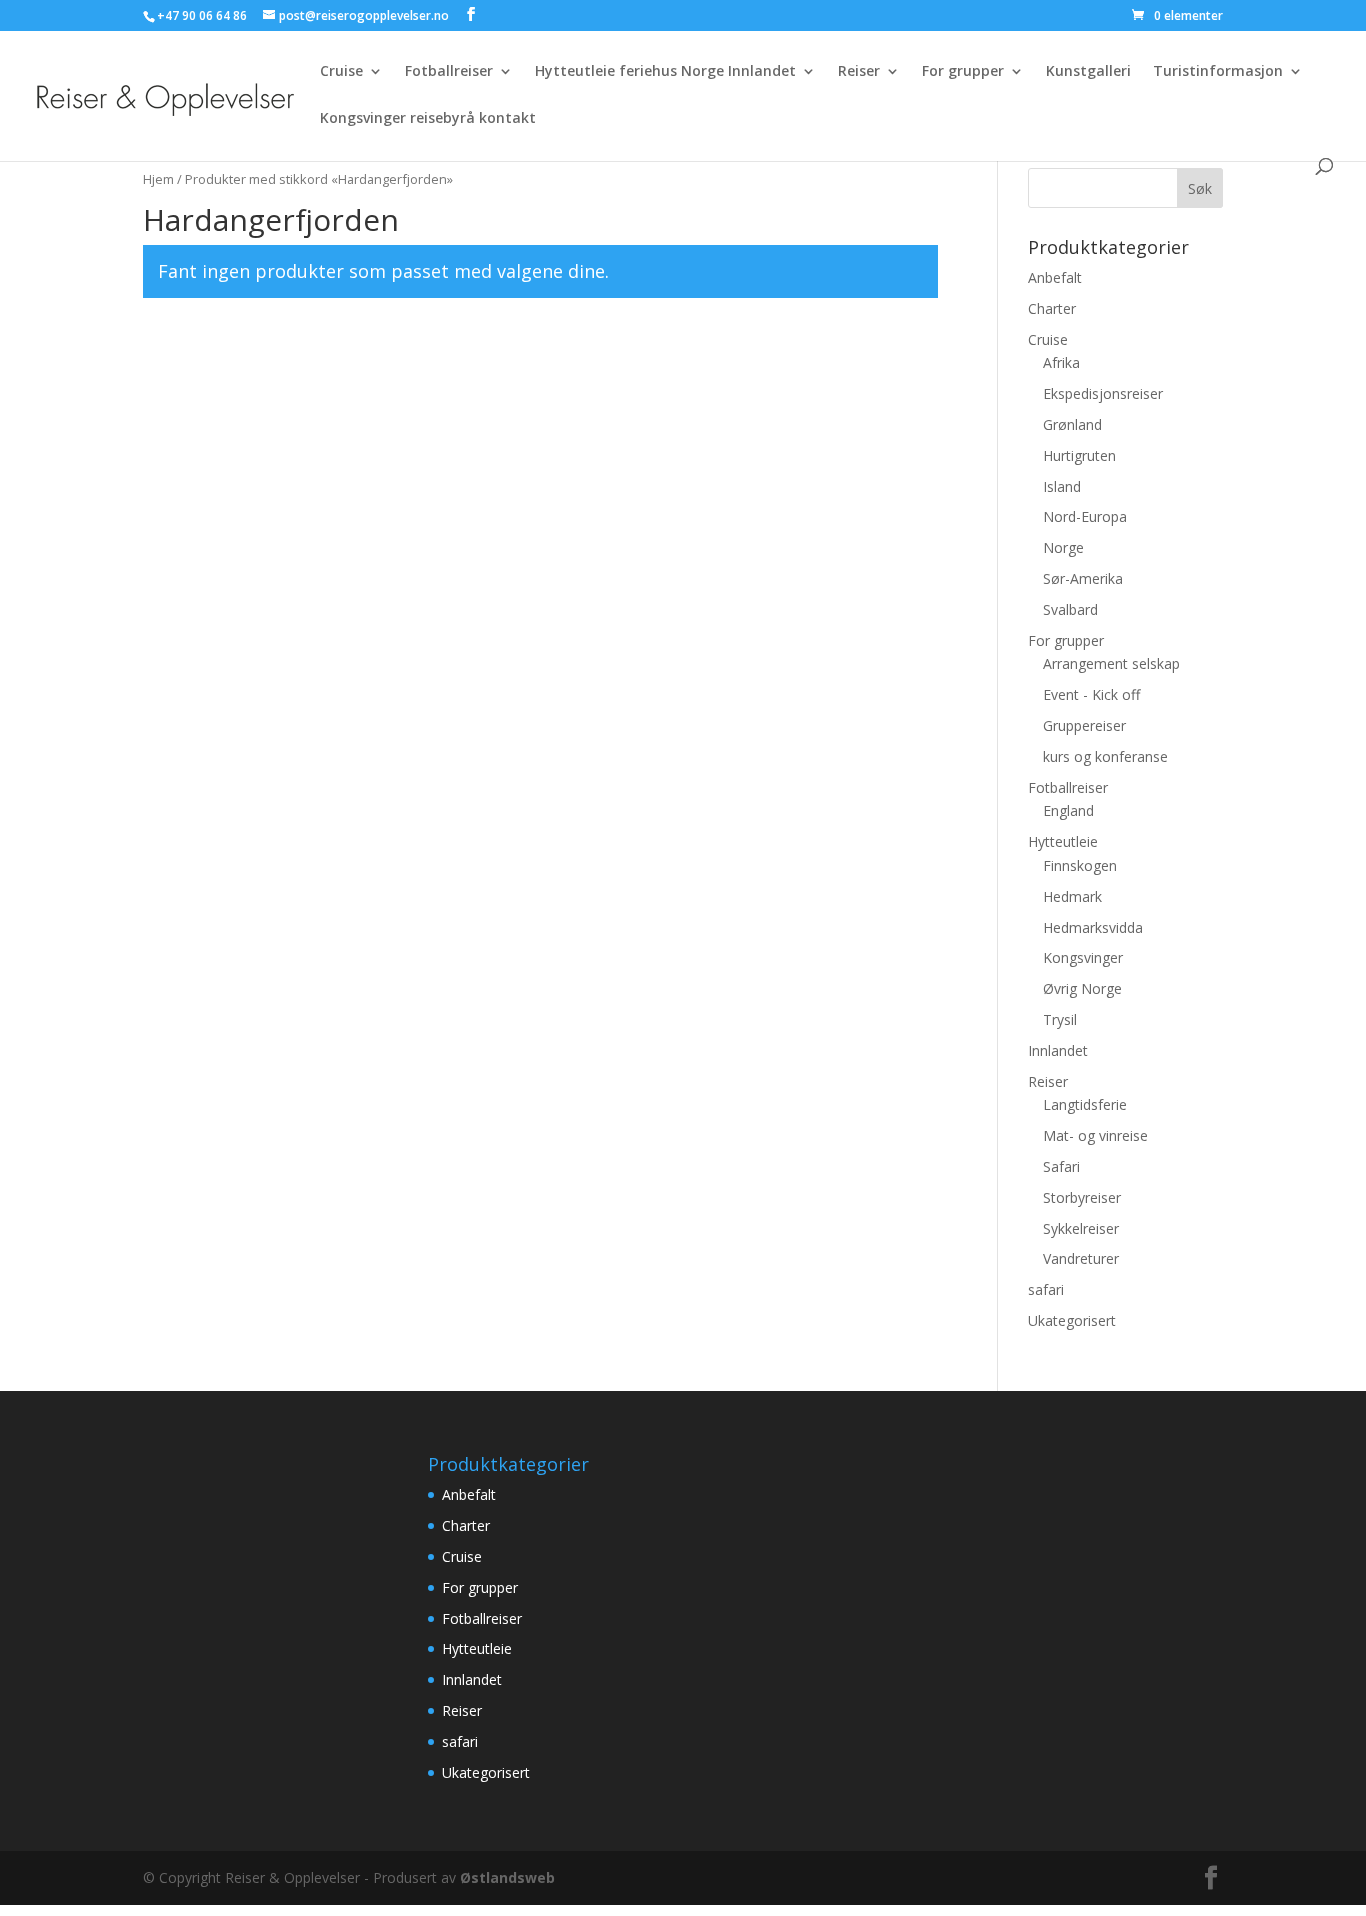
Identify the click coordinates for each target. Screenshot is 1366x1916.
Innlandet (1058, 1050)
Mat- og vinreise (1095, 1135)
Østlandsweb (507, 1877)
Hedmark (1072, 896)
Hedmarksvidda (1093, 927)
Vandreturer (1081, 1258)
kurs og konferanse (1105, 756)
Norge (1063, 547)
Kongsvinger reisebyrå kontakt (428, 119)
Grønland (1072, 424)
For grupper (963, 72)
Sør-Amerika (1083, 578)
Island (1062, 486)
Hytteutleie (1063, 841)
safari (1046, 1289)
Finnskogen (1080, 865)
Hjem (158, 179)
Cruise (341, 72)
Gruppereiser (1084, 725)
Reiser (859, 72)
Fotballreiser (449, 72)
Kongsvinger (1083, 957)
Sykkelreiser (1081, 1228)
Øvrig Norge (1082, 988)
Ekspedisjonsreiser (1103, 393)
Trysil (1060, 1019)
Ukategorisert (1072, 1320)
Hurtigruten (1079, 455)
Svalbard (1070, 609)
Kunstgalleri (1088, 72)
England (1068, 810)
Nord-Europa (1085, 516)
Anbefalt (1055, 277)
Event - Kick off (1091, 694)
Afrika (1061, 362)
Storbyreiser (1082, 1197)
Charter (1052, 308)
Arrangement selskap (1111, 663)
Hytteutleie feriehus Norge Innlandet (665, 72)
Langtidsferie (1085, 1104)
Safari (1061, 1166)
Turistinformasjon (1218, 72)
